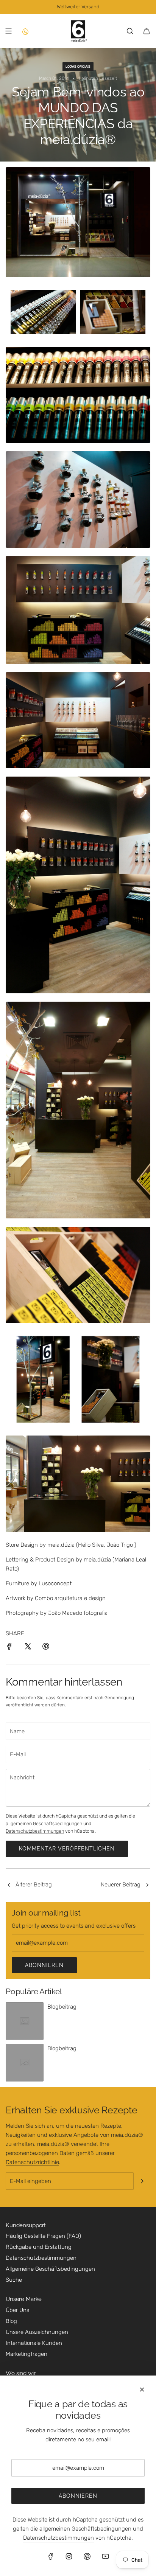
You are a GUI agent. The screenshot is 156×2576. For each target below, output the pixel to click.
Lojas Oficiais (78, 67)
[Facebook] (51, 2556)
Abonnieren (44, 1965)
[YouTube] (105, 2556)
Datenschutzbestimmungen (35, 1831)
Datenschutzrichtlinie (32, 2162)
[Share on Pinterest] (46, 1648)
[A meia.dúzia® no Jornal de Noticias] (9, 1885)
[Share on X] (28, 1648)
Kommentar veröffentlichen (67, 1849)
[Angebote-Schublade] (25, 31)
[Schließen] (142, 2390)
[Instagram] (69, 2556)
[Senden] (142, 2181)
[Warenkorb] (147, 31)
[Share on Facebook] (9, 1648)
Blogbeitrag (62, 2007)
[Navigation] (8, 31)
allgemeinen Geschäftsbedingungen (44, 1823)
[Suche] (130, 31)
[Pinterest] (87, 2556)
